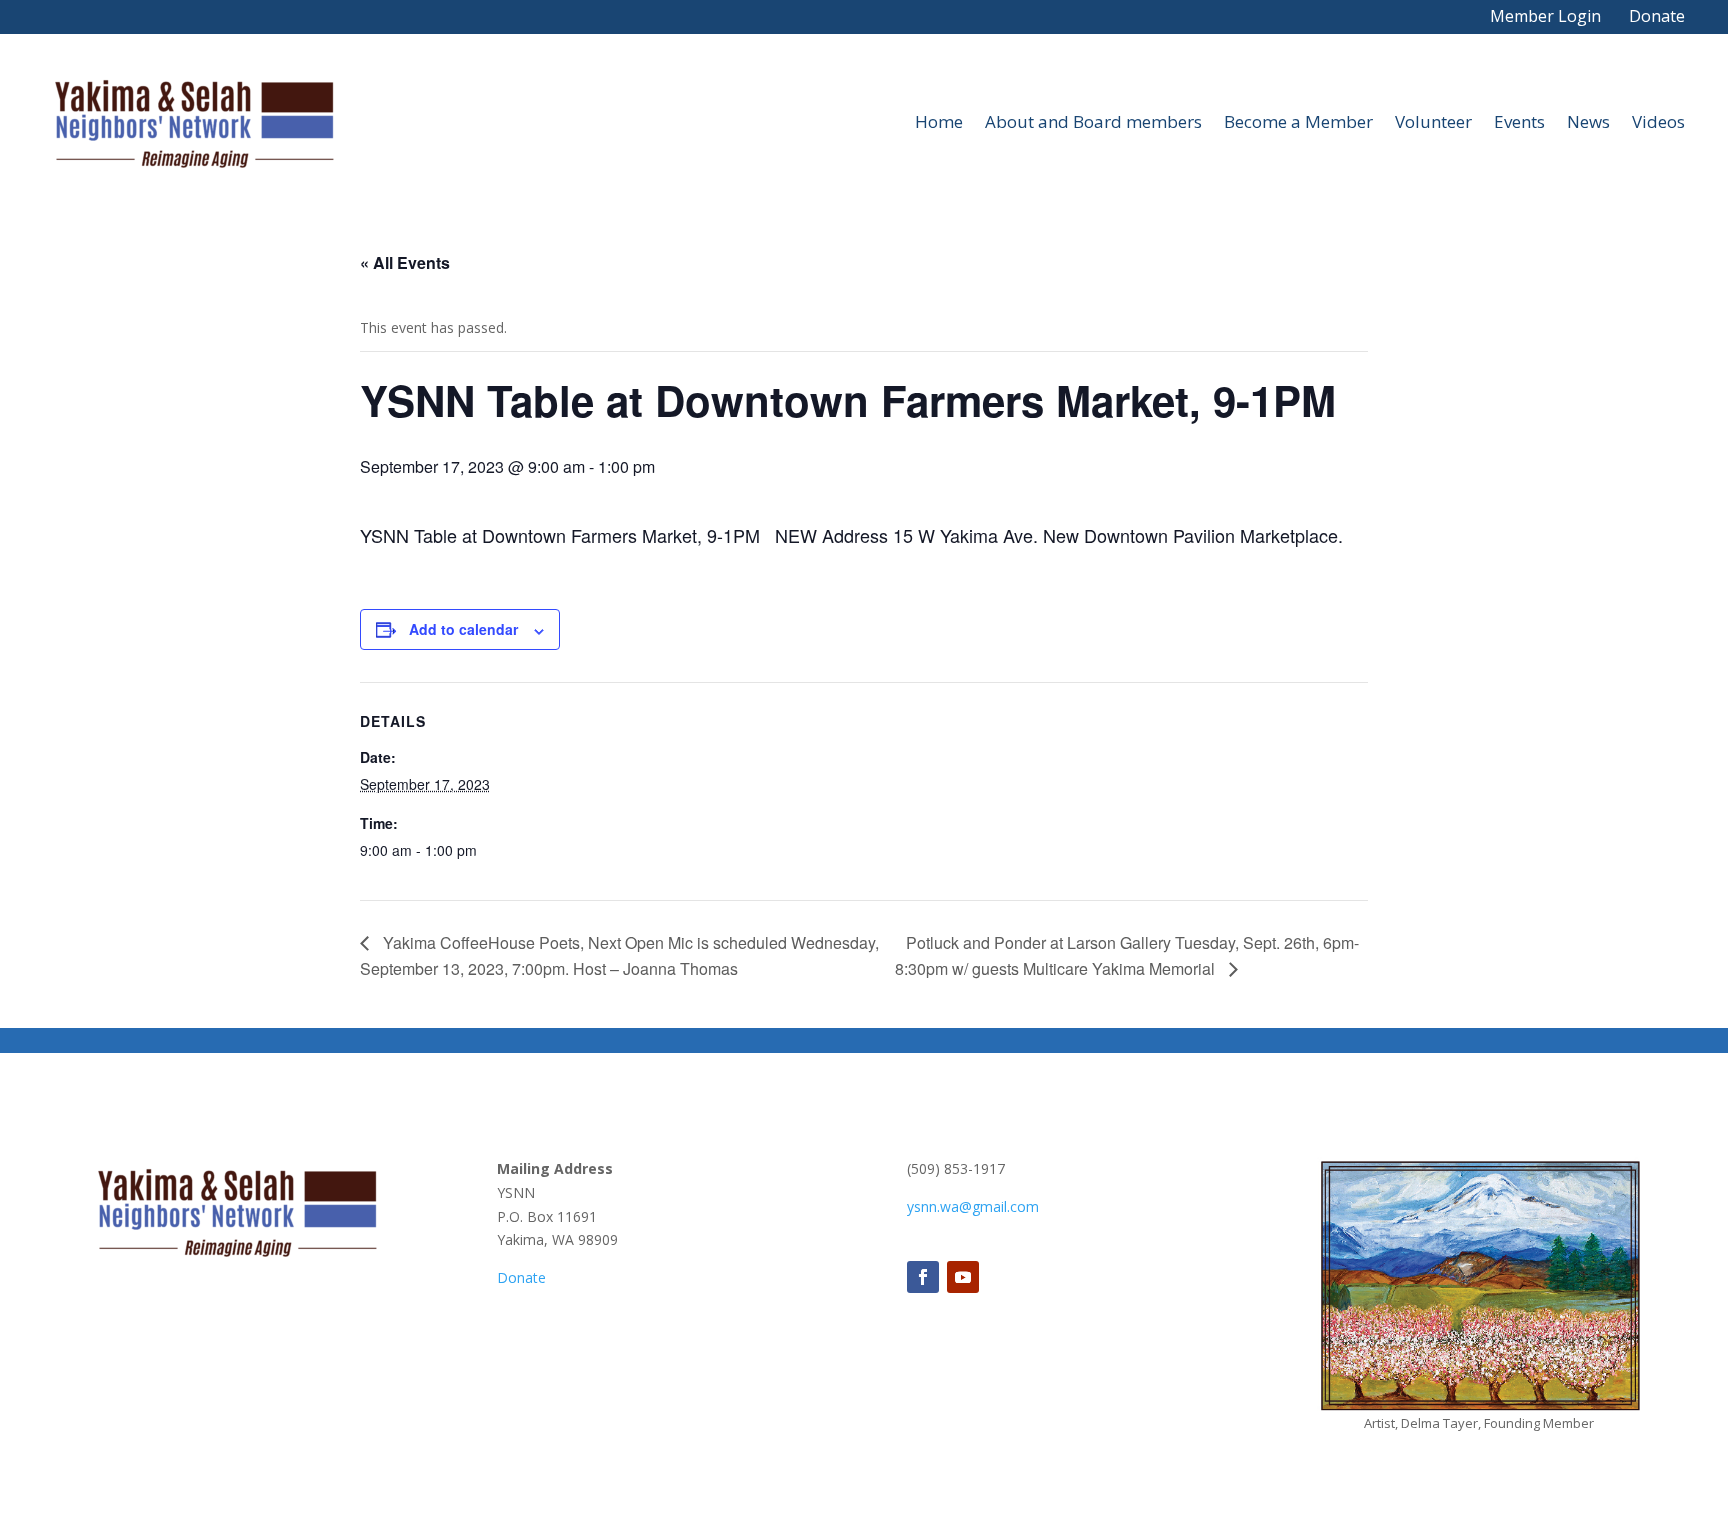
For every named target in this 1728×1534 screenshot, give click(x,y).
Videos (1658, 121)
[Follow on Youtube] (963, 1277)
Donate (1657, 16)
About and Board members (1093, 121)
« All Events (405, 262)
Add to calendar (463, 629)
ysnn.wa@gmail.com (973, 1206)
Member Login (1545, 16)
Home (939, 121)
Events (1519, 121)
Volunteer (1433, 121)
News (1588, 121)
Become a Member (1298, 121)
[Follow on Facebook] (923, 1277)
